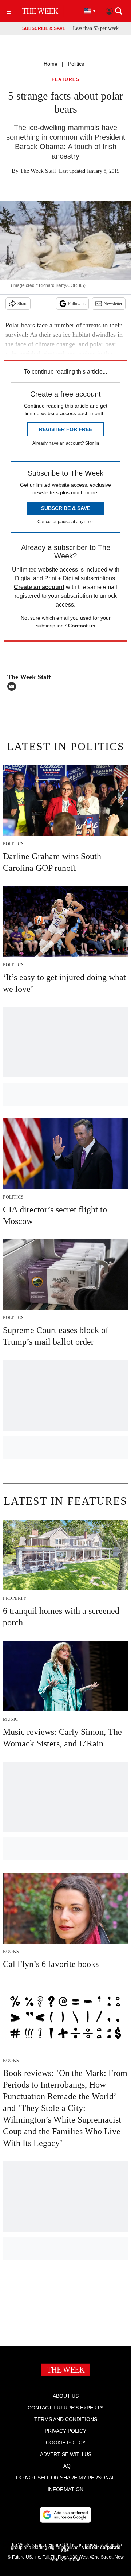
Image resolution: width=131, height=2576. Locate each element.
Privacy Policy (65, 2431)
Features (65, 80)
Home (51, 64)
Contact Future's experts (65, 2408)
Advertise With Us (66, 2454)
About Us (66, 2396)
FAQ (65, 2466)
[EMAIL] (13, 686)
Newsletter (113, 304)
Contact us (82, 626)
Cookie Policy (66, 2443)
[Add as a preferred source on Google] (65, 2515)
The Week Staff (38, 171)
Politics (76, 64)
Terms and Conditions (66, 2419)
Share (22, 304)
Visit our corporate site (91, 2549)
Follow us (77, 304)
